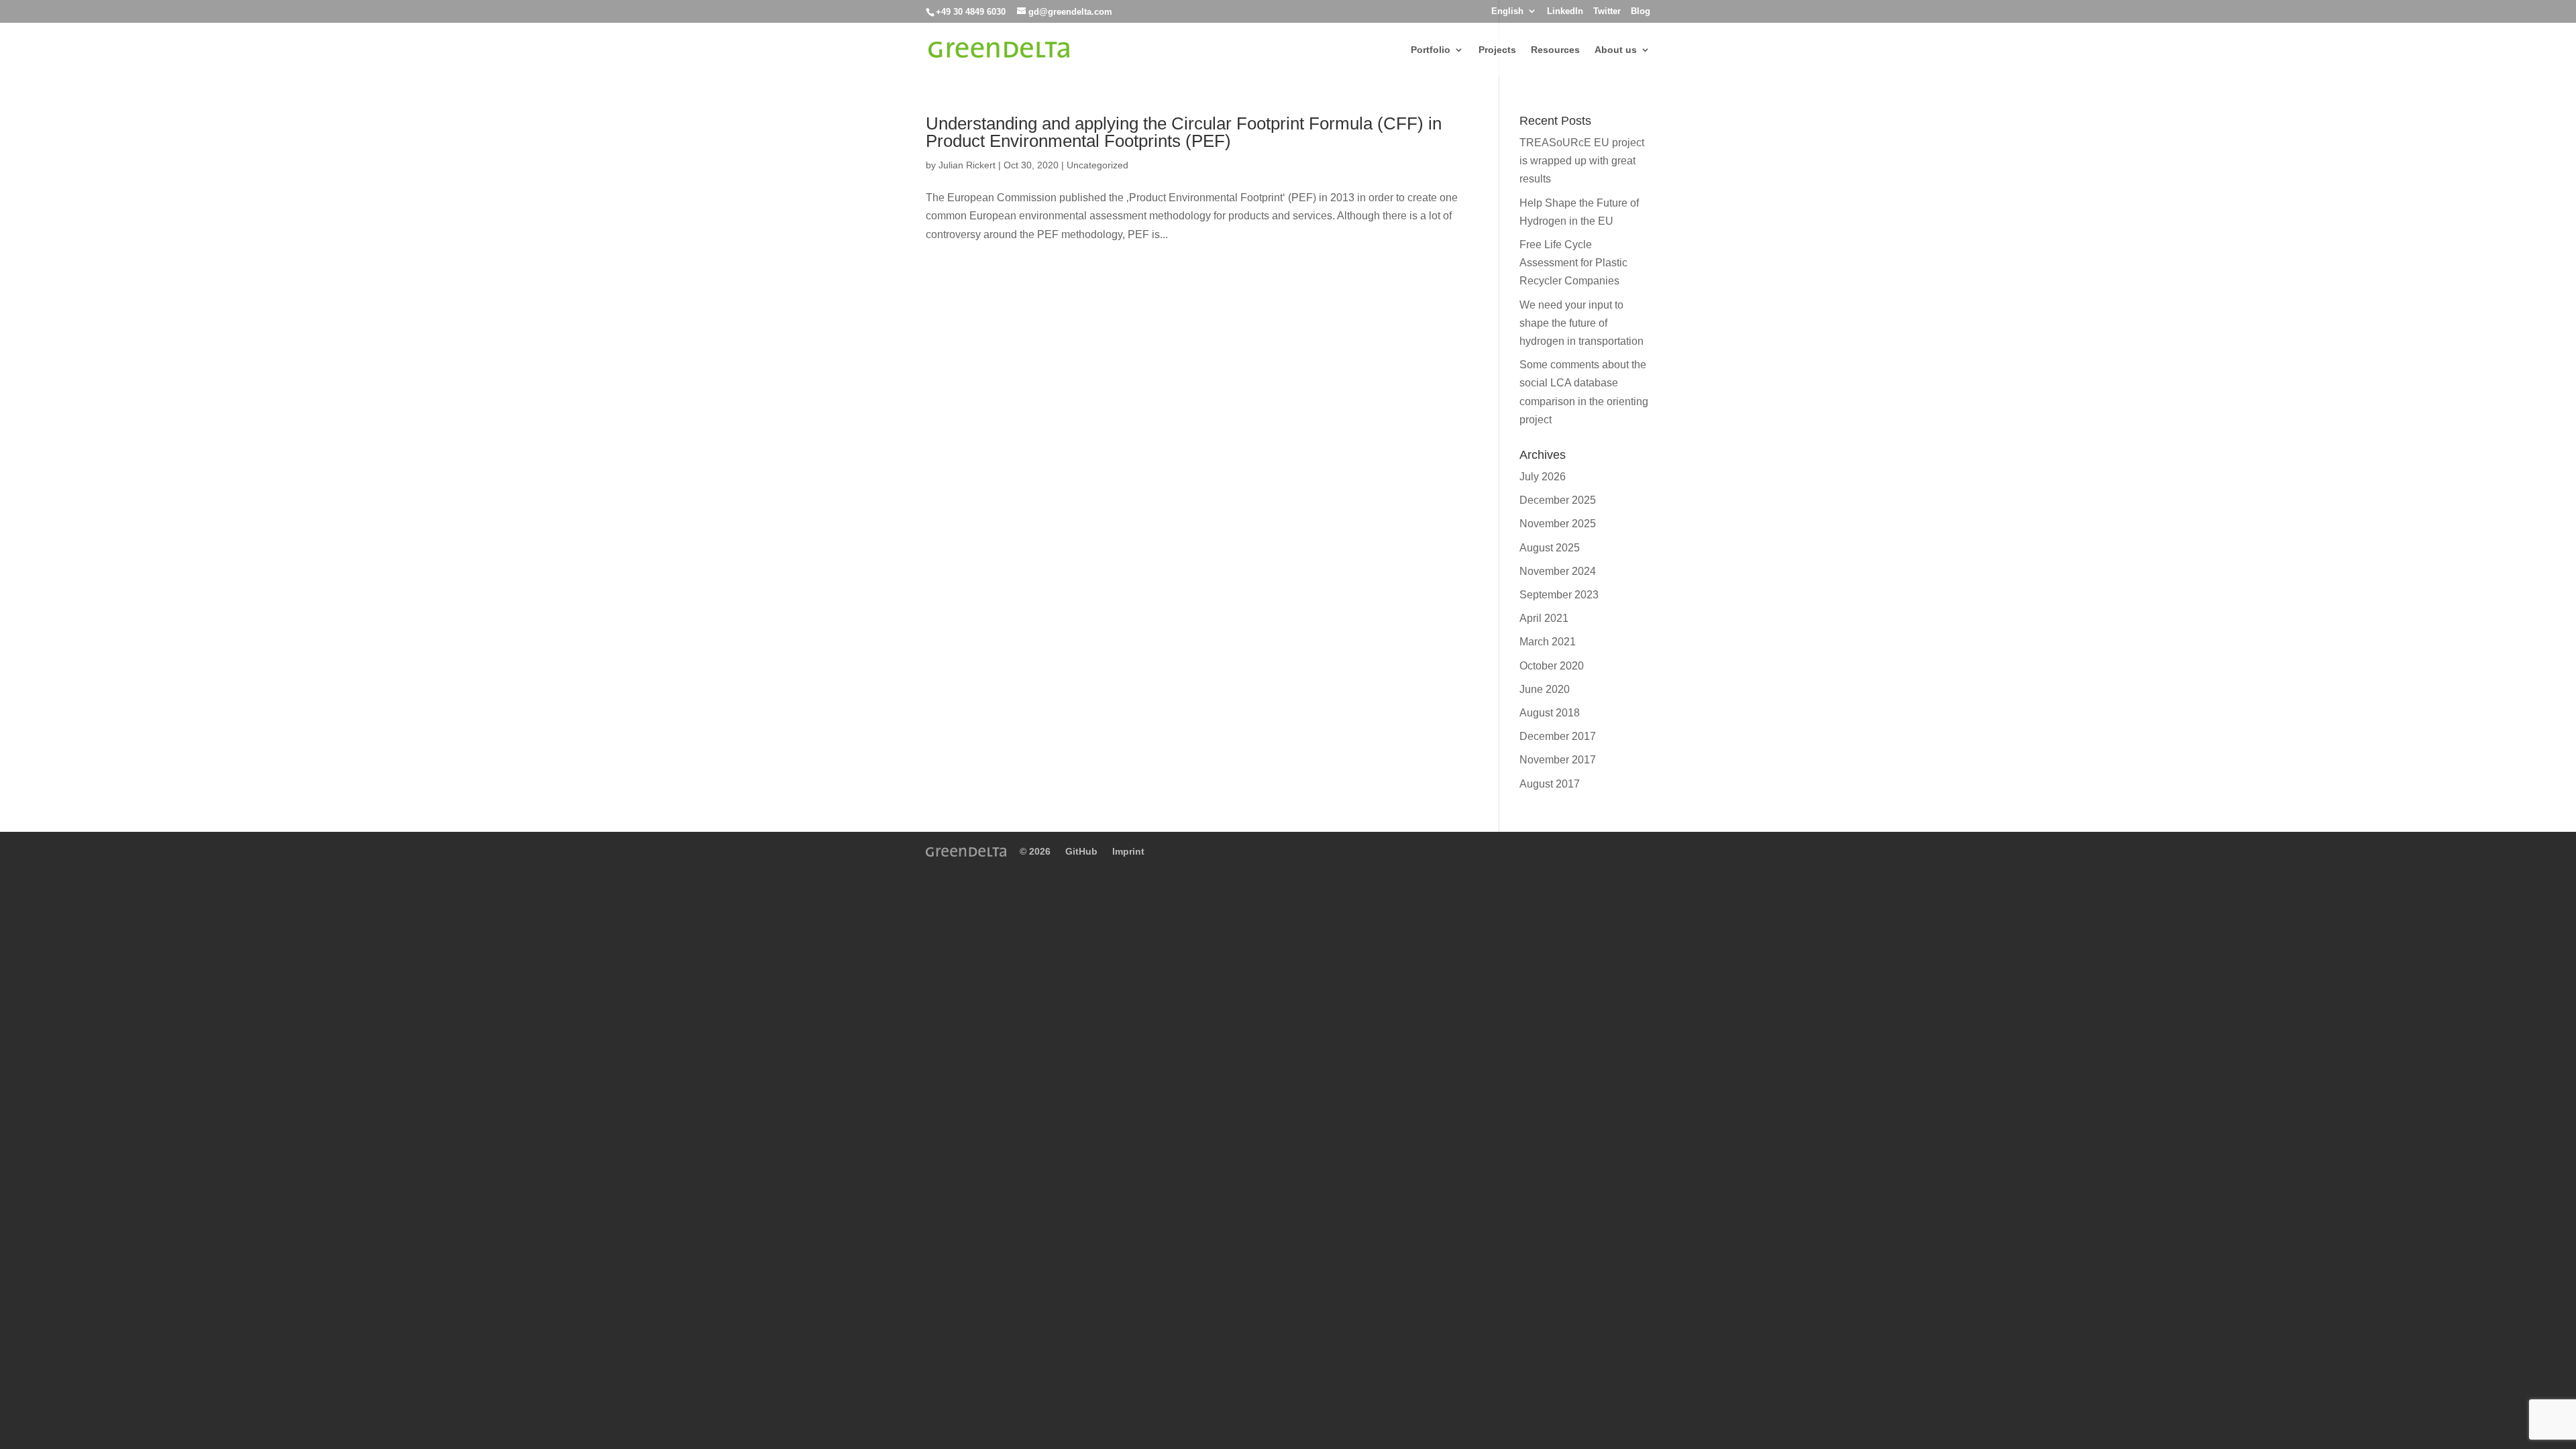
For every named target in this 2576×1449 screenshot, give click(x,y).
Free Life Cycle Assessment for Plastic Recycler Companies (1573, 263)
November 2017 (1558, 760)
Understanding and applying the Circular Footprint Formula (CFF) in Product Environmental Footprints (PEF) (1184, 132)
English (1507, 11)
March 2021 (1548, 642)
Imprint (1128, 851)
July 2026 (1543, 477)
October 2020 (1552, 666)
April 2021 (1544, 618)
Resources (1555, 50)
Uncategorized (1097, 165)
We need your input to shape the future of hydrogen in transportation (1581, 323)
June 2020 (1545, 689)
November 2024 (1558, 571)
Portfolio (1431, 50)
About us (1616, 50)
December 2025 (1558, 500)
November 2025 (1558, 524)
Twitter (1607, 11)
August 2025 (1550, 548)
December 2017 (1558, 736)
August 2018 (1550, 713)
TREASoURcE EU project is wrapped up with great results (1582, 161)
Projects (1497, 50)
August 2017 (1550, 784)
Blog (1641, 11)
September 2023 (1559, 595)
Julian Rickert (967, 165)
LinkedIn (1565, 11)
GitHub (1081, 851)
